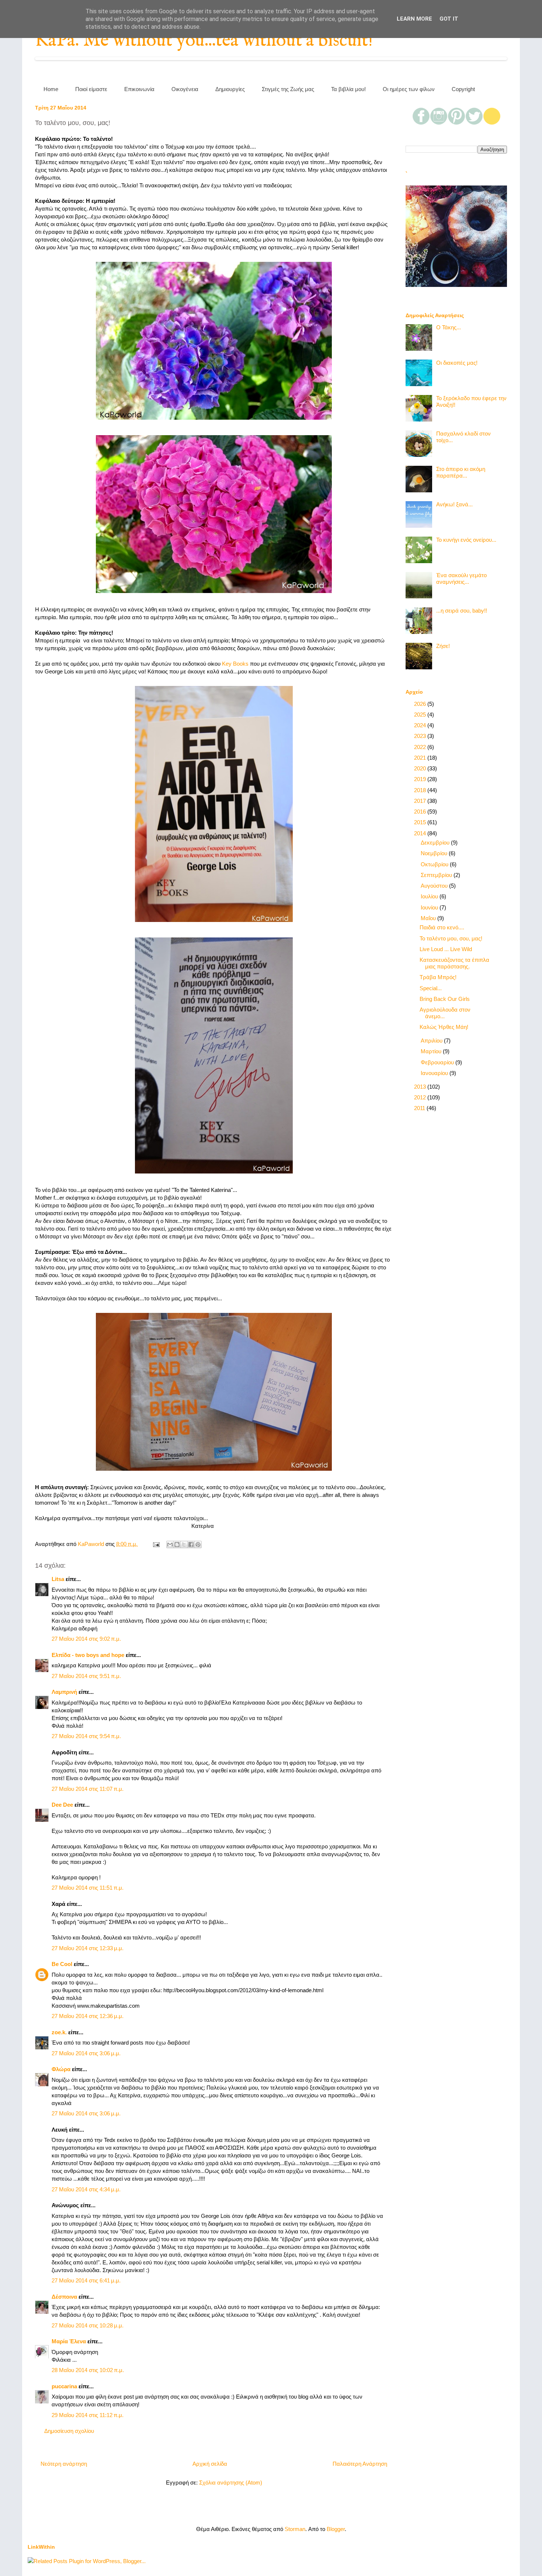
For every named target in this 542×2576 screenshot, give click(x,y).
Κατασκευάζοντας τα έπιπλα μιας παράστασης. (454, 963)
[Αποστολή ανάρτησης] (156, 1544)
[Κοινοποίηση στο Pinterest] (198, 1544)
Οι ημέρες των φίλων (409, 89)
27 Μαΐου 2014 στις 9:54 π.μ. (86, 1736)
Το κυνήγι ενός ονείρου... (466, 540)
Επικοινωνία (139, 89)
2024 (421, 725)
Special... (431, 988)
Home (51, 89)
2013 (421, 1087)
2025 (421, 715)
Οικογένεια (185, 89)
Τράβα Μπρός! (438, 977)
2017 (421, 801)
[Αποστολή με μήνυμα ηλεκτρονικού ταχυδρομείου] (170, 1544)
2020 (421, 768)
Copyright (463, 89)
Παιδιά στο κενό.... (442, 927)
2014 (421, 833)
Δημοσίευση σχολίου (69, 2431)
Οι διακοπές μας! (457, 363)
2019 (421, 779)
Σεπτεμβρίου (437, 875)
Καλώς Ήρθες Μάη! (444, 1027)
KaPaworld (92, 1544)
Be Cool (62, 1964)
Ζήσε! (443, 646)
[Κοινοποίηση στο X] (184, 1544)
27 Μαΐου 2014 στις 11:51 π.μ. (88, 1888)
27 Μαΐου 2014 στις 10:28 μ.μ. (88, 2325)
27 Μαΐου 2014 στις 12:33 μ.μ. (88, 1948)
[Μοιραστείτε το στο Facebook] (191, 1544)
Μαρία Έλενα (69, 2341)
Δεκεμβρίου (436, 843)
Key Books (235, 664)
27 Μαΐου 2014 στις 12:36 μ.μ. (88, 2016)
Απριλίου (432, 1041)
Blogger (336, 2529)
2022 (421, 747)
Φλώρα (61, 2069)
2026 (421, 704)
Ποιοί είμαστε (91, 89)
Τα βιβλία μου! (348, 89)
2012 (421, 1097)
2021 (421, 758)
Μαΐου (429, 918)
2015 (421, 822)
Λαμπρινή (64, 1692)
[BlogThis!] (177, 1544)
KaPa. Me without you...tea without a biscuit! (204, 41)
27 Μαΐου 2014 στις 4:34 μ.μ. (86, 2189)
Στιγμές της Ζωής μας (288, 89)
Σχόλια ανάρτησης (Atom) (231, 2483)
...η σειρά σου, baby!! (462, 611)
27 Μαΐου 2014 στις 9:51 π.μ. (86, 1676)
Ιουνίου (430, 907)
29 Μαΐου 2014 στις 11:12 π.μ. (88, 2415)
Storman (295, 2529)
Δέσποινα (64, 2297)
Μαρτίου (432, 1051)
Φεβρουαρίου (438, 1062)
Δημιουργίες (230, 89)
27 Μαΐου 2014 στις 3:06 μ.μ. (86, 2053)
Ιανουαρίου (435, 1073)
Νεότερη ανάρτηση (64, 2464)
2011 (420, 1108)
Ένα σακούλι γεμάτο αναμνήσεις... (461, 578)
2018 (421, 790)
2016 (421, 812)
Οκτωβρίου (435, 864)
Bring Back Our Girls (445, 999)
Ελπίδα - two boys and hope (88, 1655)
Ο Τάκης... (449, 327)
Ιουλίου (430, 896)
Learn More (414, 19)
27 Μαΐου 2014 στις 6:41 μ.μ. (86, 2280)
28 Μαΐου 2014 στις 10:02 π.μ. (88, 2370)
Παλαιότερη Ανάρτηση (360, 2464)
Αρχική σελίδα (210, 2464)
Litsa (58, 1579)
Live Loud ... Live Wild (446, 949)
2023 (421, 736)
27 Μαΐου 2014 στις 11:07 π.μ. (88, 1789)
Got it (449, 19)
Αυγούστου (435, 886)
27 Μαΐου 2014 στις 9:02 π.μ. (86, 1639)
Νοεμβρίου (435, 853)
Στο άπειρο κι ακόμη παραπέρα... (461, 472)
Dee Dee (62, 1805)
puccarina (64, 2386)
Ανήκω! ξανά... (454, 504)
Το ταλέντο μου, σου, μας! (451, 938)
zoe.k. (59, 2032)
